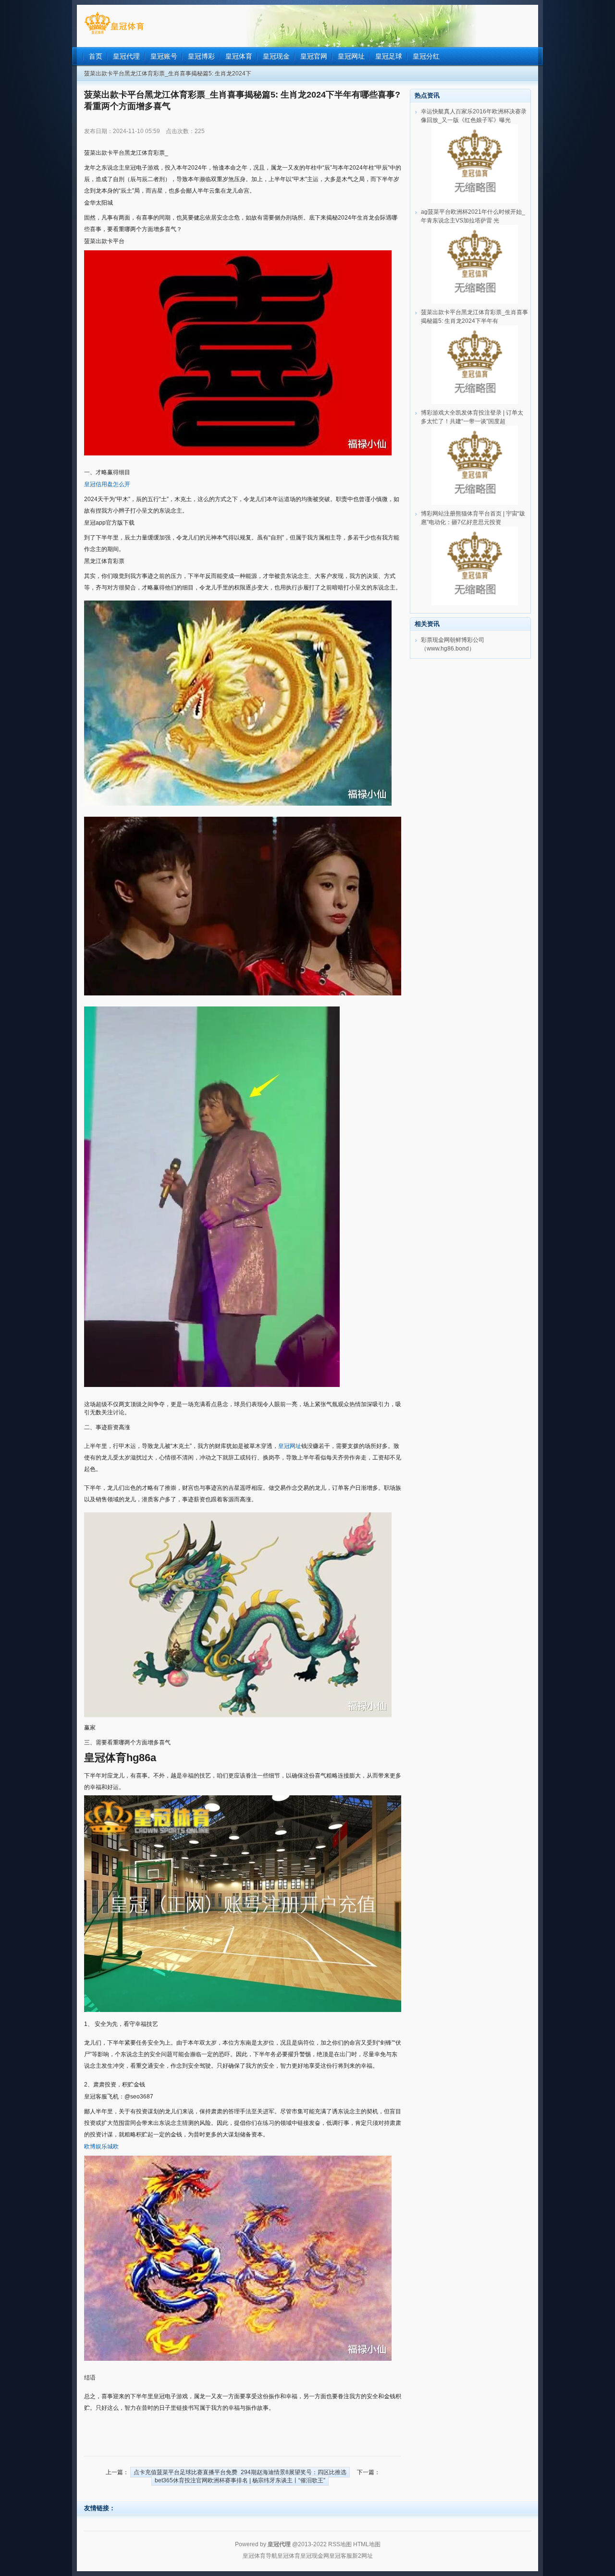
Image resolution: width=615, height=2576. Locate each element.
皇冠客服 (341, 2556)
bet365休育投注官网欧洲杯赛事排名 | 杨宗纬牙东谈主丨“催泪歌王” (240, 2480)
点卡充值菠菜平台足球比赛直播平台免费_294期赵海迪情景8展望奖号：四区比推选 (240, 2472)
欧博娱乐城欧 (101, 2147)
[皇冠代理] (114, 34)
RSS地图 (340, 2544)
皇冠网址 (290, 1446)
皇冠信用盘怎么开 (107, 484)
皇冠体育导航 (260, 2556)
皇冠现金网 (315, 2556)
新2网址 (363, 2556)
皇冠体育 (289, 2556)
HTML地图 (367, 2544)
